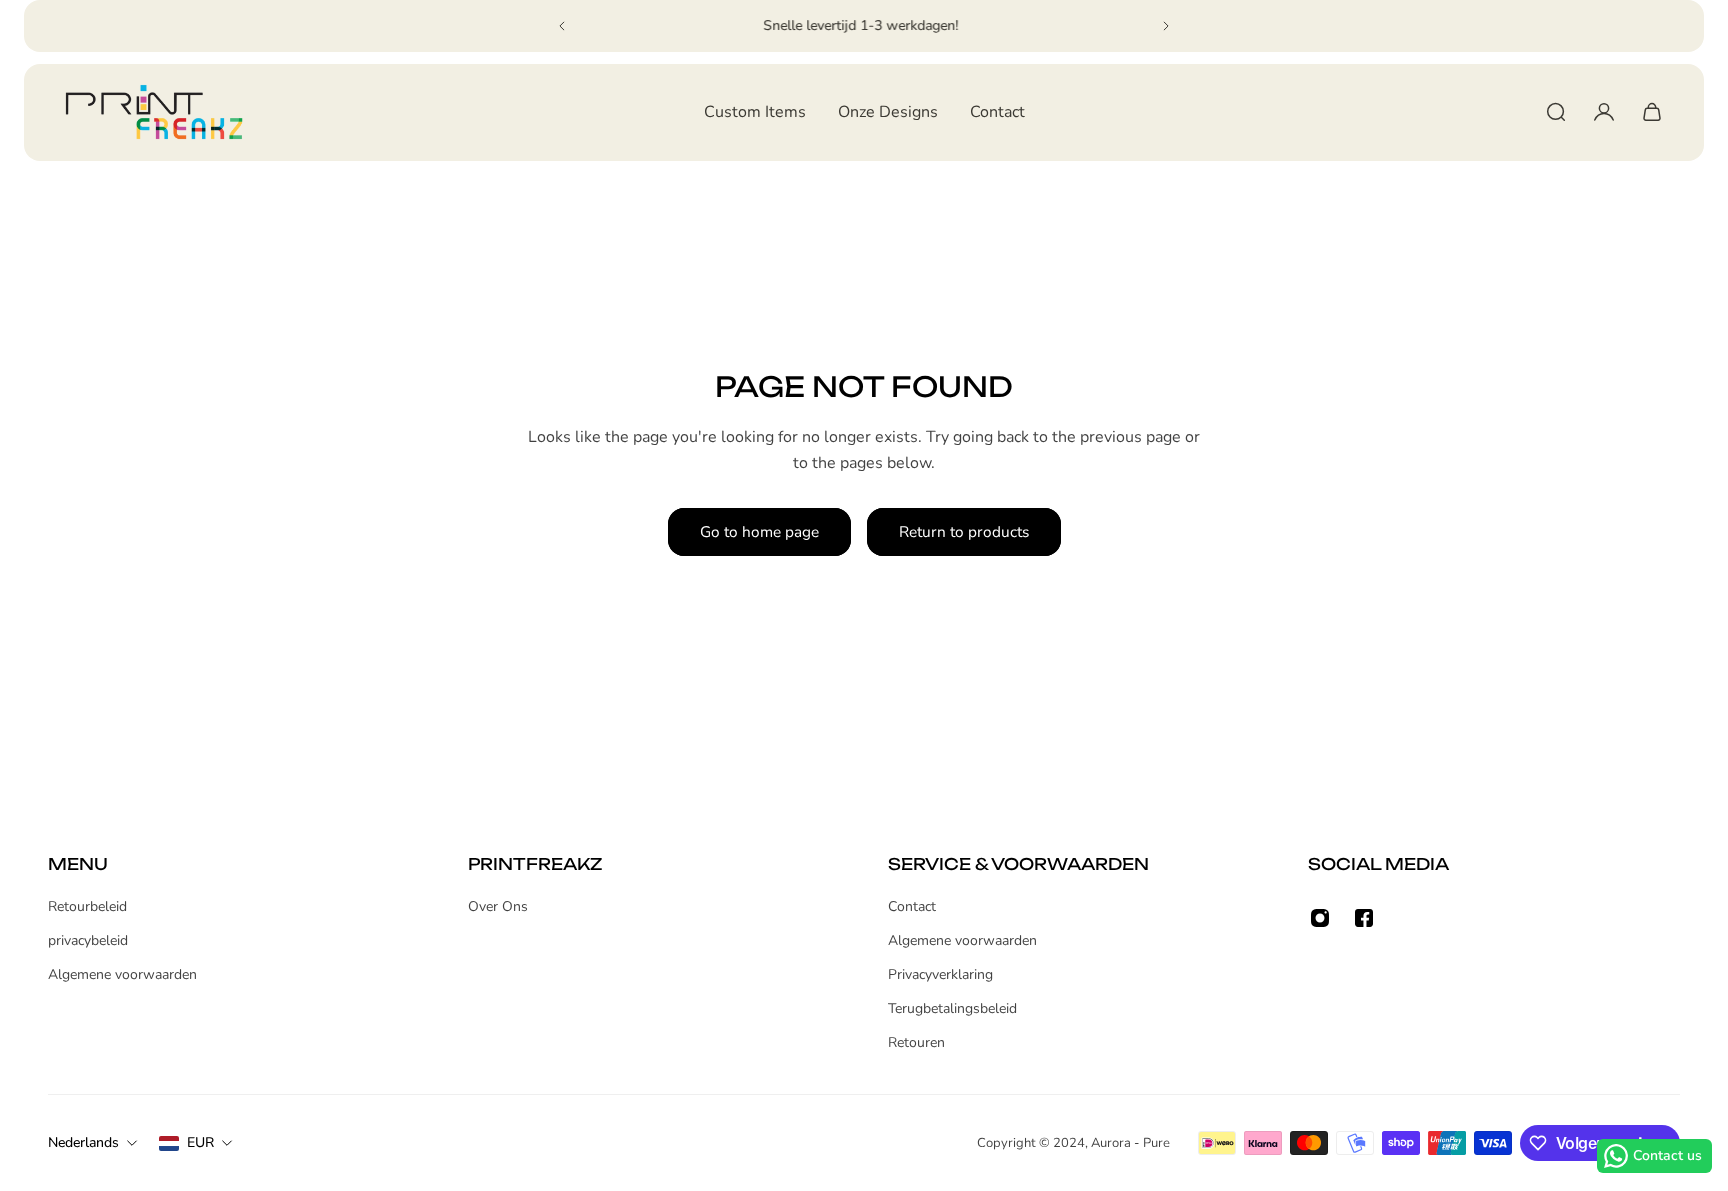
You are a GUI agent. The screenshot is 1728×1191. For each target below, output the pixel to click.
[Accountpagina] (1604, 112)
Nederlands (83, 1142)
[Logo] (154, 112)
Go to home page (759, 531)
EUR (200, 1142)
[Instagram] (1320, 918)
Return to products (964, 531)
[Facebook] (1364, 918)
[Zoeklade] (1556, 112)
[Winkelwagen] (1652, 112)
